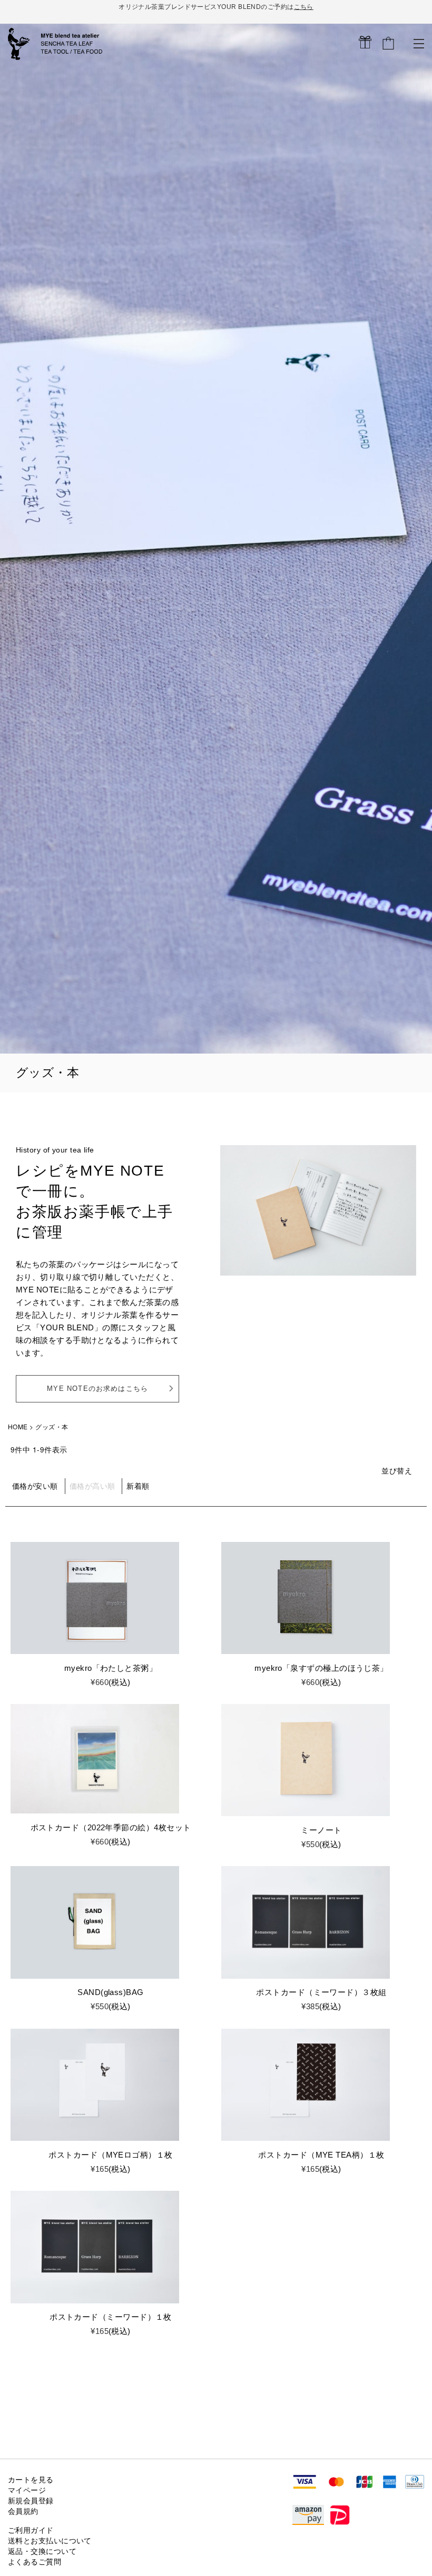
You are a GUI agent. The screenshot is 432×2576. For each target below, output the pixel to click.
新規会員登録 (31, 2501)
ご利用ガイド (31, 2530)
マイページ (27, 2490)
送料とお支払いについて (50, 2541)
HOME (18, 1426)
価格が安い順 (35, 1486)
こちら (304, 7)
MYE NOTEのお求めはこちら (97, 1389)
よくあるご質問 (35, 2562)
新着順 (138, 1486)
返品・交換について (42, 2552)
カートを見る (31, 2480)
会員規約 (23, 2512)
